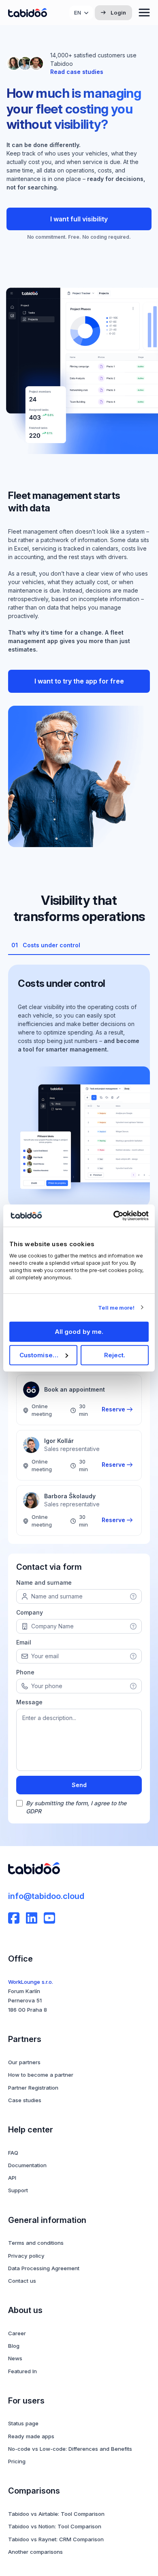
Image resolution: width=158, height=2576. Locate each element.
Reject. (115, 1355)
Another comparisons (35, 2552)
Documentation (27, 2165)
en (78, 13)
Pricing (17, 2461)
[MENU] (144, 13)
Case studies (25, 2100)
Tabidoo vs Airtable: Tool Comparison (56, 2514)
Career (17, 2333)
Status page (23, 2423)
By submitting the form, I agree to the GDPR (76, 1807)
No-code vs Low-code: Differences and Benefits (70, 2449)
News (15, 2358)
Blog (14, 2346)
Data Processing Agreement (44, 2268)
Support (18, 2190)
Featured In (22, 2371)
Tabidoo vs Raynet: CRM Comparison (56, 2539)
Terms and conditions (36, 2243)
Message (29, 1702)
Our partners (24, 2062)
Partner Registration (33, 2088)
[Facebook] (14, 1918)
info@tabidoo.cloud (46, 1896)
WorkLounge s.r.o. (31, 1982)
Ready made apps (31, 2436)
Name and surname (44, 1582)
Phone (25, 1672)
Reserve (113, 1409)
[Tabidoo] (28, 13)
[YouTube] (49, 1918)
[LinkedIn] (32, 1918)
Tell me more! (116, 1308)
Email (24, 1642)
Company (30, 1612)
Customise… (39, 1355)
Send (79, 1785)
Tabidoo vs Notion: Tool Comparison (55, 2526)
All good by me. (79, 1332)
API (12, 2178)
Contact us (22, 2281)
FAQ (13, 2153)
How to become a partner (41, 2075)
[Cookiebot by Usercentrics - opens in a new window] (114, 1215)
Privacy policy (26, 2256)
